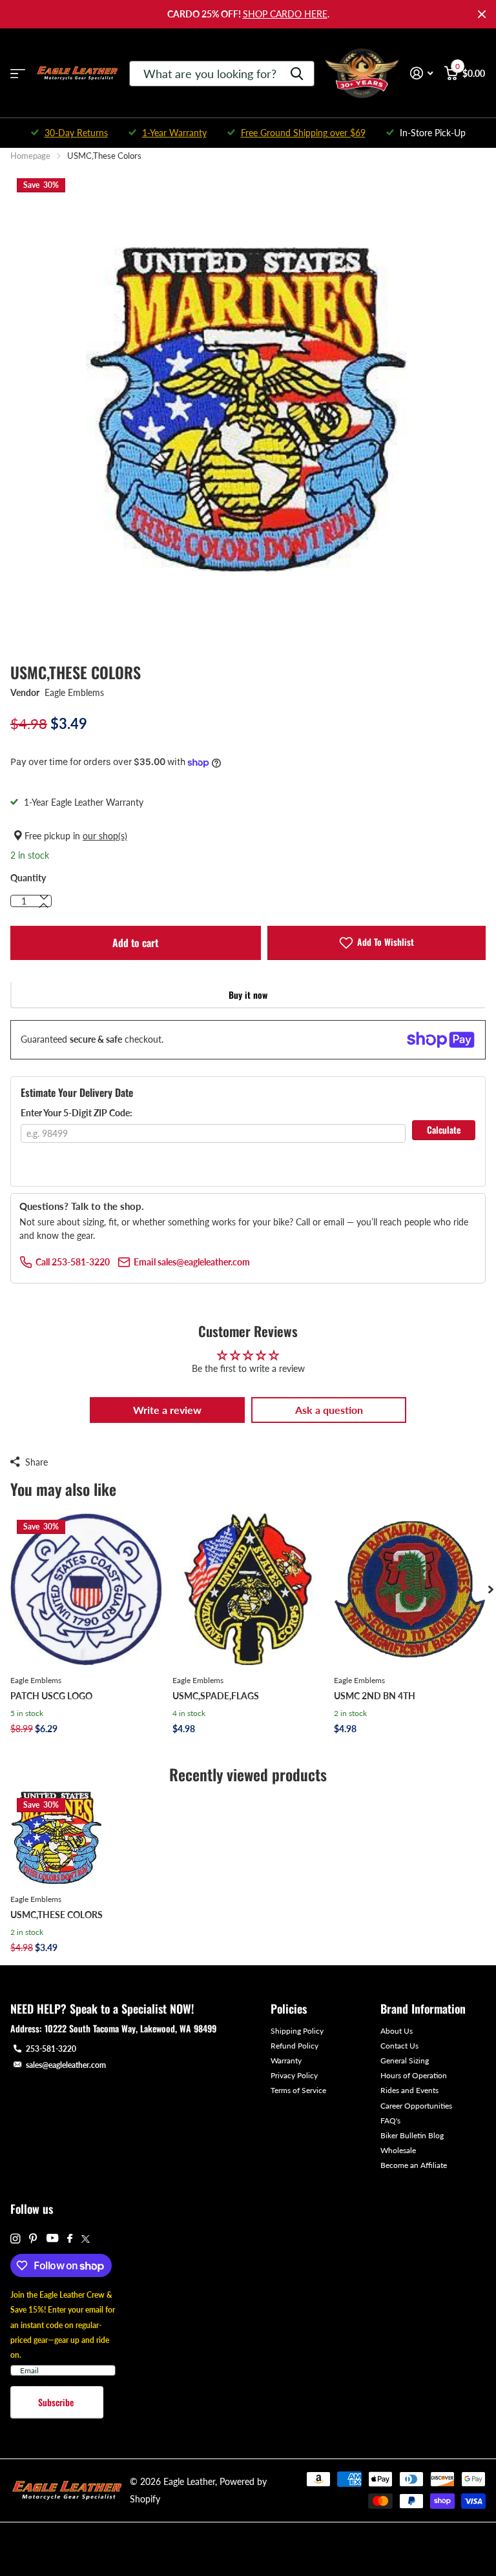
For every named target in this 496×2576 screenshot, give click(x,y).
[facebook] (70, 2239)
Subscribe (57, 2402)
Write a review (167, 1410)
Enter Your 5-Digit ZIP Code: (77, 1113)
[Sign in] (421, 73)
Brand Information (423, 2009)
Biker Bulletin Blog (412, 2135)
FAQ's (390, 2121)
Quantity (28, 878)
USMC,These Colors (57, 1915)
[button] (44, 906)
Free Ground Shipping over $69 (303, 133)
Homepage (30, 156)
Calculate (444, 1130)
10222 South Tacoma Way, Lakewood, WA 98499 (130, 2028)
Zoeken (297, 74)
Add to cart (135, 943)
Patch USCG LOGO (51, 1696)
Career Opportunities (416, 2106)
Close (482, 14)
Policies (289, 2009)
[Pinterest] (33, 2239)
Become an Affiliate (414, 2165)
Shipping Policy (297, 2031)
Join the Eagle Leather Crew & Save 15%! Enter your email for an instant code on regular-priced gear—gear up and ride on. (63, 2325)
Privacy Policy (294, 2075)
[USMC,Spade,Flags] (248, 1589)
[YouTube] (52, 2239)
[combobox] (222, 74)
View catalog (18, 73)
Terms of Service (298, 2090)
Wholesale (398, 2150)
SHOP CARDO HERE (285, 14)
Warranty (286, 2060)
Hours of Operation (414, 2075)
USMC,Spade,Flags (216, 1696)
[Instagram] (15, 2239)
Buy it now (248, 995)
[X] (86, 2239)
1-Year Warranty (174, 133)
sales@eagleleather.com (66, 2065)
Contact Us (399, 2046)
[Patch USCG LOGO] (86, 1589)
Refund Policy (294, 2046)
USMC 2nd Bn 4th (375, 1696)
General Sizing (405, 2060)
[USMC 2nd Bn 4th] (410, 1589)
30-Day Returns (76, 133)
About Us (397, 2031)
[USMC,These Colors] (57, 1838)
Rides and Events (409, 2090)
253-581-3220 (51, 2049)
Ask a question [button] (329, 1410)
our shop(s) (105, 836)
